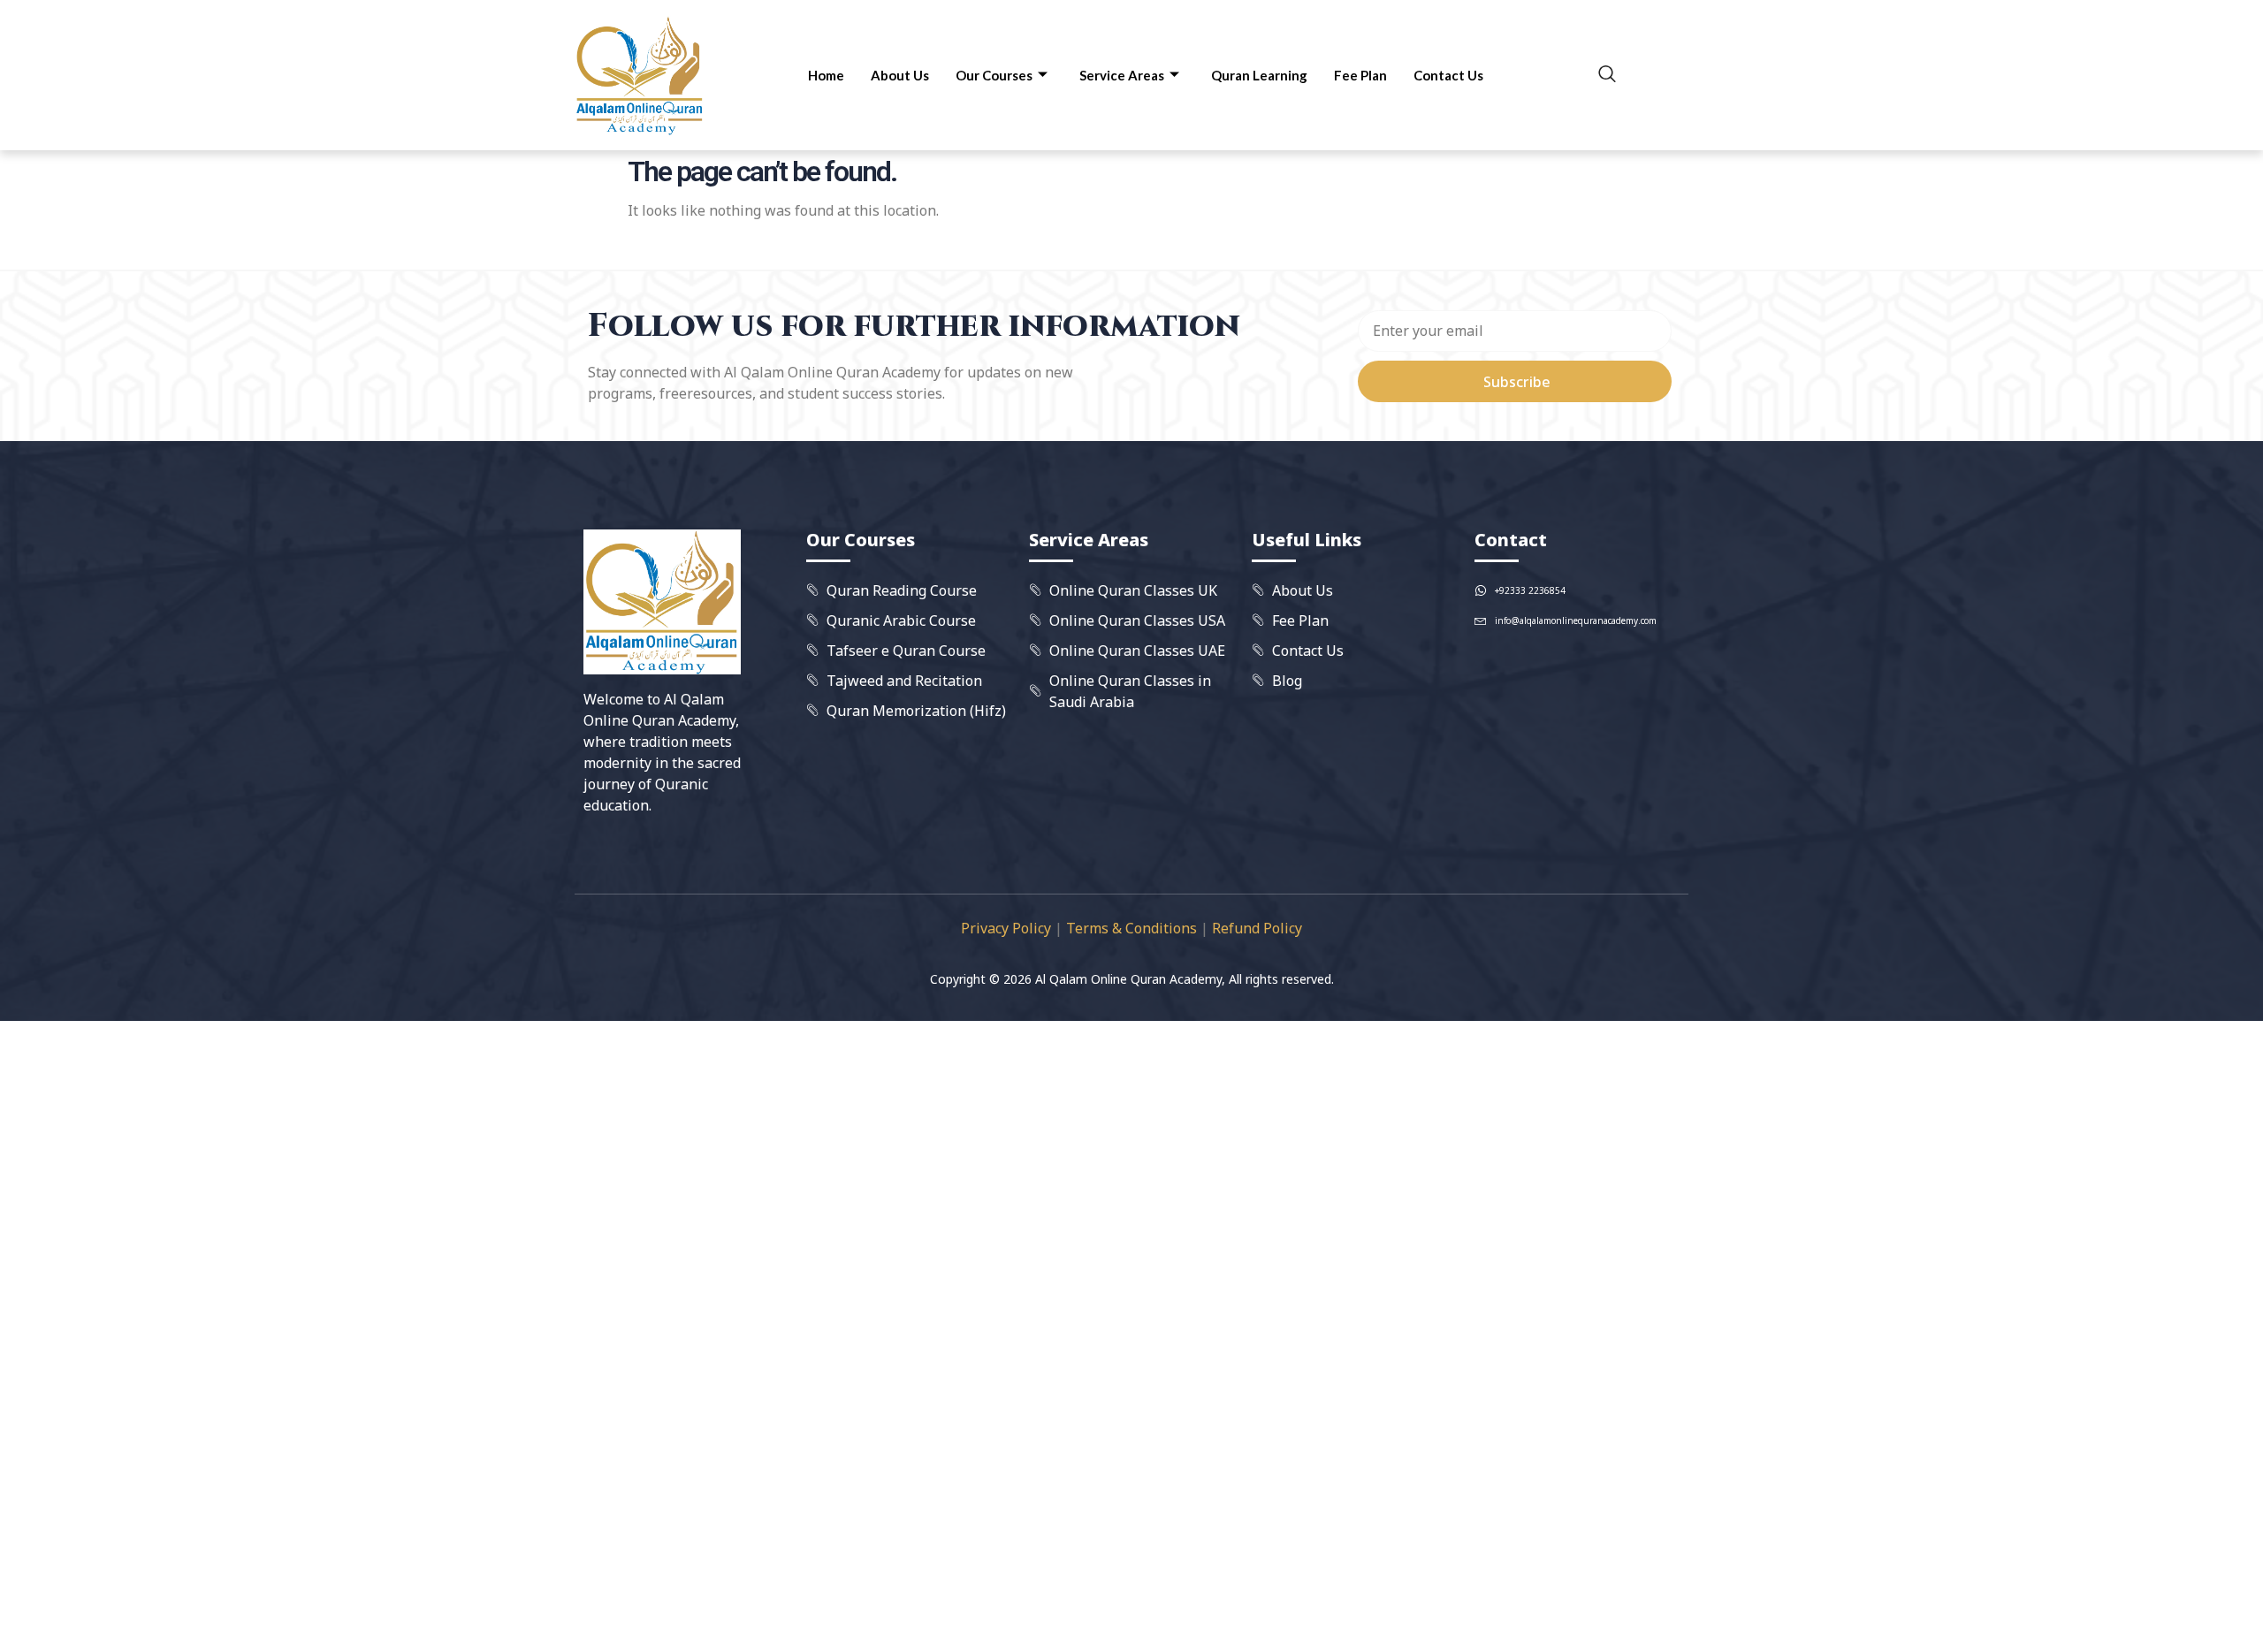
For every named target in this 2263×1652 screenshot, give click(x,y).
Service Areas (1122, 75)
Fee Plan (1360, 75)
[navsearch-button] (1607, 75)
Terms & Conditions (1131, 928)
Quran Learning (1259, 75)
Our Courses (994, 75)
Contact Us (1448, 75)
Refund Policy (1257, 928)
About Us (900, 75)
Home (826, 75)
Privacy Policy (1006, 928)
